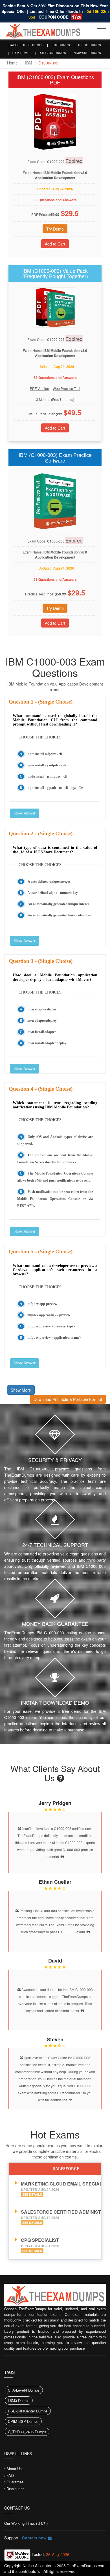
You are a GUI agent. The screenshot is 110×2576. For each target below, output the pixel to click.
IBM (29, 63)
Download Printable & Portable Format (68, 1399)
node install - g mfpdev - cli (47, 776)
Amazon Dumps (53, 53)
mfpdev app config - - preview (49, 1315)
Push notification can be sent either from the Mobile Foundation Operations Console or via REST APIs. (55, 1199)
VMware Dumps (88, 53)
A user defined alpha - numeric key (53, 893)
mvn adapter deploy (42, 1009)
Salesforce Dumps (26, 45)
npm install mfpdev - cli (45, 754)
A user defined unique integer (49, 881)
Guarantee (15, 2482)
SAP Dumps (22, 53)
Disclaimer (15, 2489)
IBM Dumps (61, 45)
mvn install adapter (42, 1032)
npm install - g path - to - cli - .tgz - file (55, 788)
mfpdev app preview (42, 1304)
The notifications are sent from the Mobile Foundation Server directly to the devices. (55, 1159)
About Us (14, 2469)
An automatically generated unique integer (58, 904)
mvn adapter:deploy (42, 1021)
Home (12, 63)
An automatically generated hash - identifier (59, 915)
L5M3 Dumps (19, 2400)
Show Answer (25, 813)
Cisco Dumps (90, 45)
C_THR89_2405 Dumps (27, 2432)
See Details (32, 2194)
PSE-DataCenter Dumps (28, 2411)
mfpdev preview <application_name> (54, 1338)
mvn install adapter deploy (47, 1043)
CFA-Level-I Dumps (24, 2390)
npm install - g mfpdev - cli (47, 765)
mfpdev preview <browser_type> (51, 1326)
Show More (21, 1390)
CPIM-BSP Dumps (23, 2421)
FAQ (10, 2475)
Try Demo (55, 229)
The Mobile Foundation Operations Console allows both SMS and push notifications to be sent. (55, 1177)
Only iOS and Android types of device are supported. (55, 1140)
